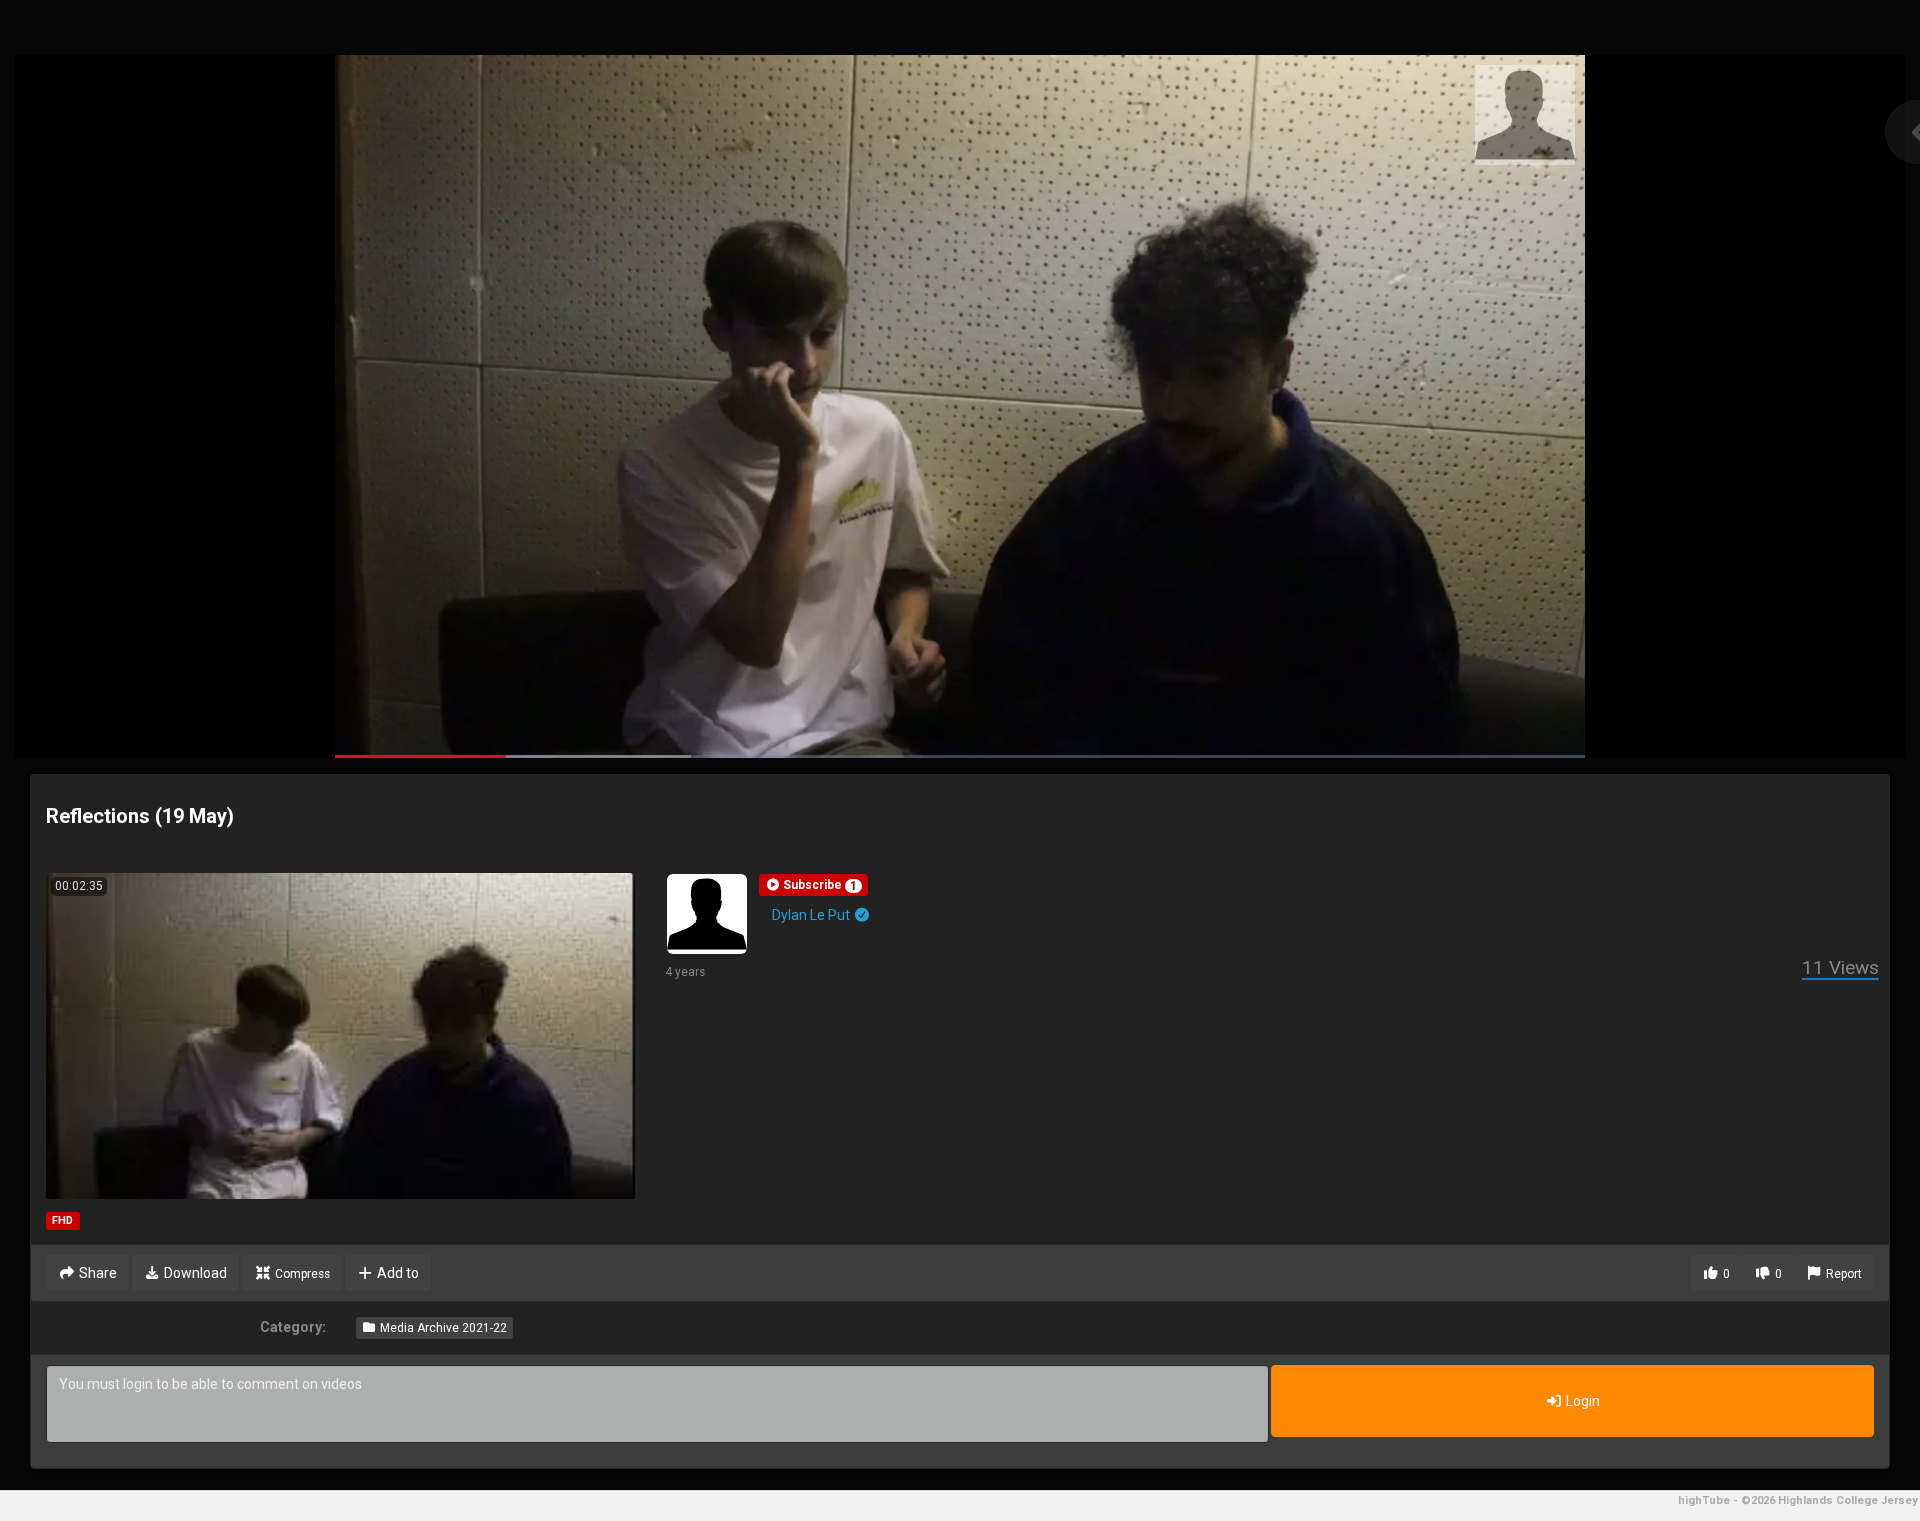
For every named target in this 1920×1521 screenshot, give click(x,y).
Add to (396, 1273)
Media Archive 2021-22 (442, 1328)
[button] (813, 885)
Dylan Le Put (812, 915)
